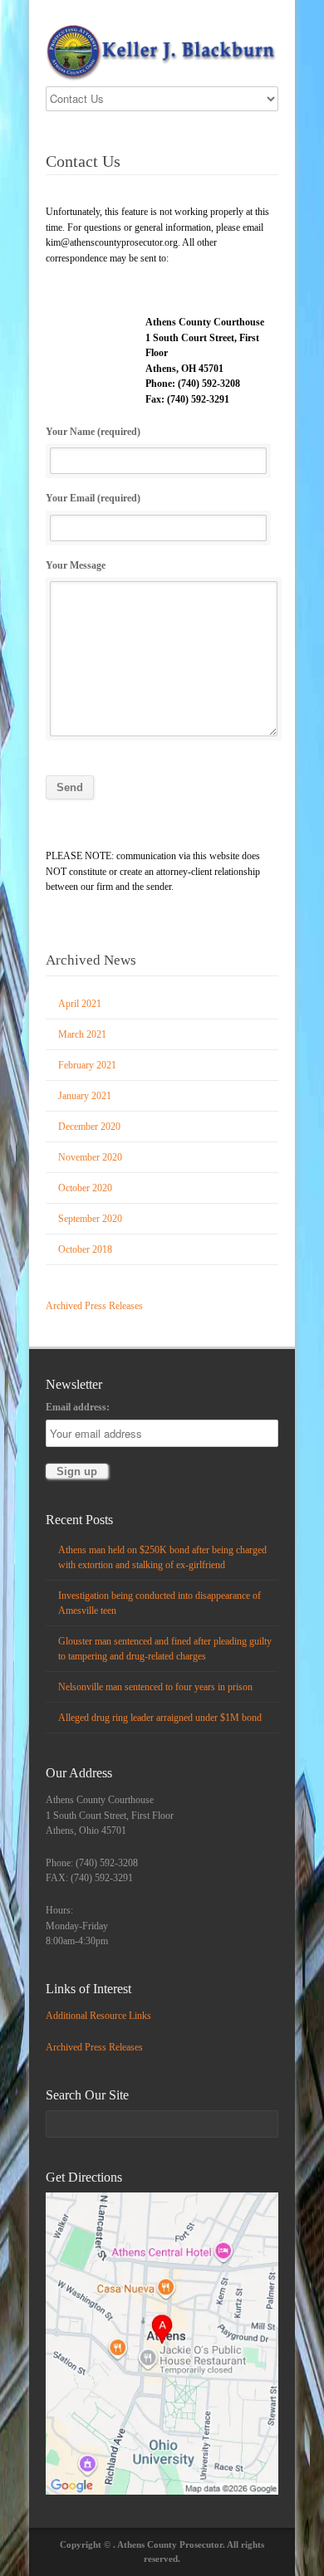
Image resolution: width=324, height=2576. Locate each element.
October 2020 (85, 1188)
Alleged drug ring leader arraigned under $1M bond (160, 1718)
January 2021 (85, 1096)
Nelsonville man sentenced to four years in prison (155, 1687)
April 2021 (80, 1004)
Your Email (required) (93, 498)
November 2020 (90, 1157)
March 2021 (82, 1034)
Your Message (76, 565)
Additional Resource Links (98, 2016)
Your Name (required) (93, 432)
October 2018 (85, 1249)
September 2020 (90, 1219)
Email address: (78, 1407)
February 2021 (87, 1065)
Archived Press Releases (94, 1306)
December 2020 (89, 1127)
